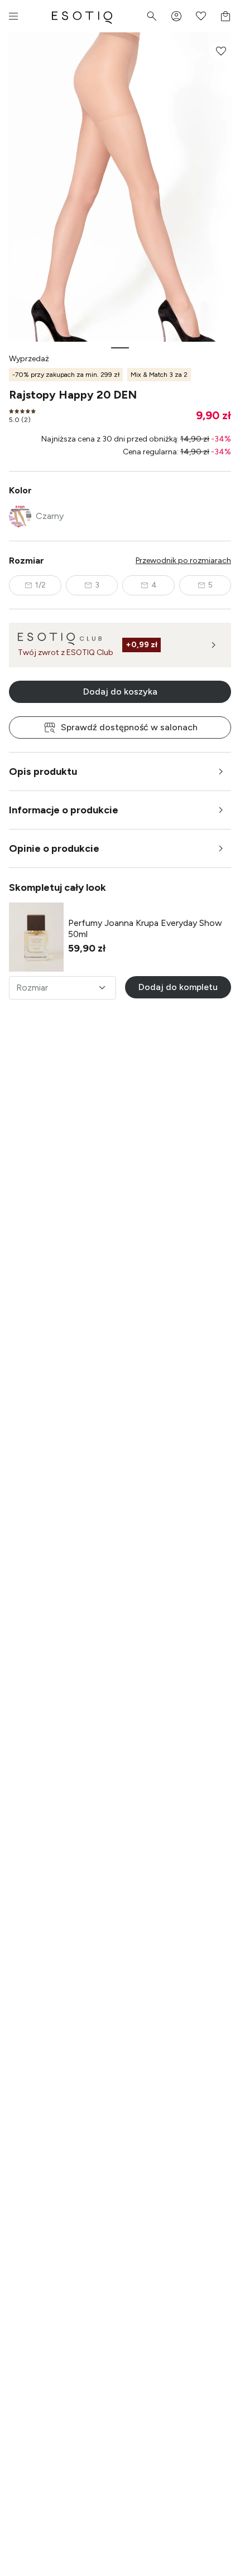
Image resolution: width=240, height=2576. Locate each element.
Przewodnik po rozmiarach (183, 561)
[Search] (152, 16)
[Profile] (176, 16)
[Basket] (225, 16)
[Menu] (13, 16)
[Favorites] (201, 16)
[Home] (82, 16)
